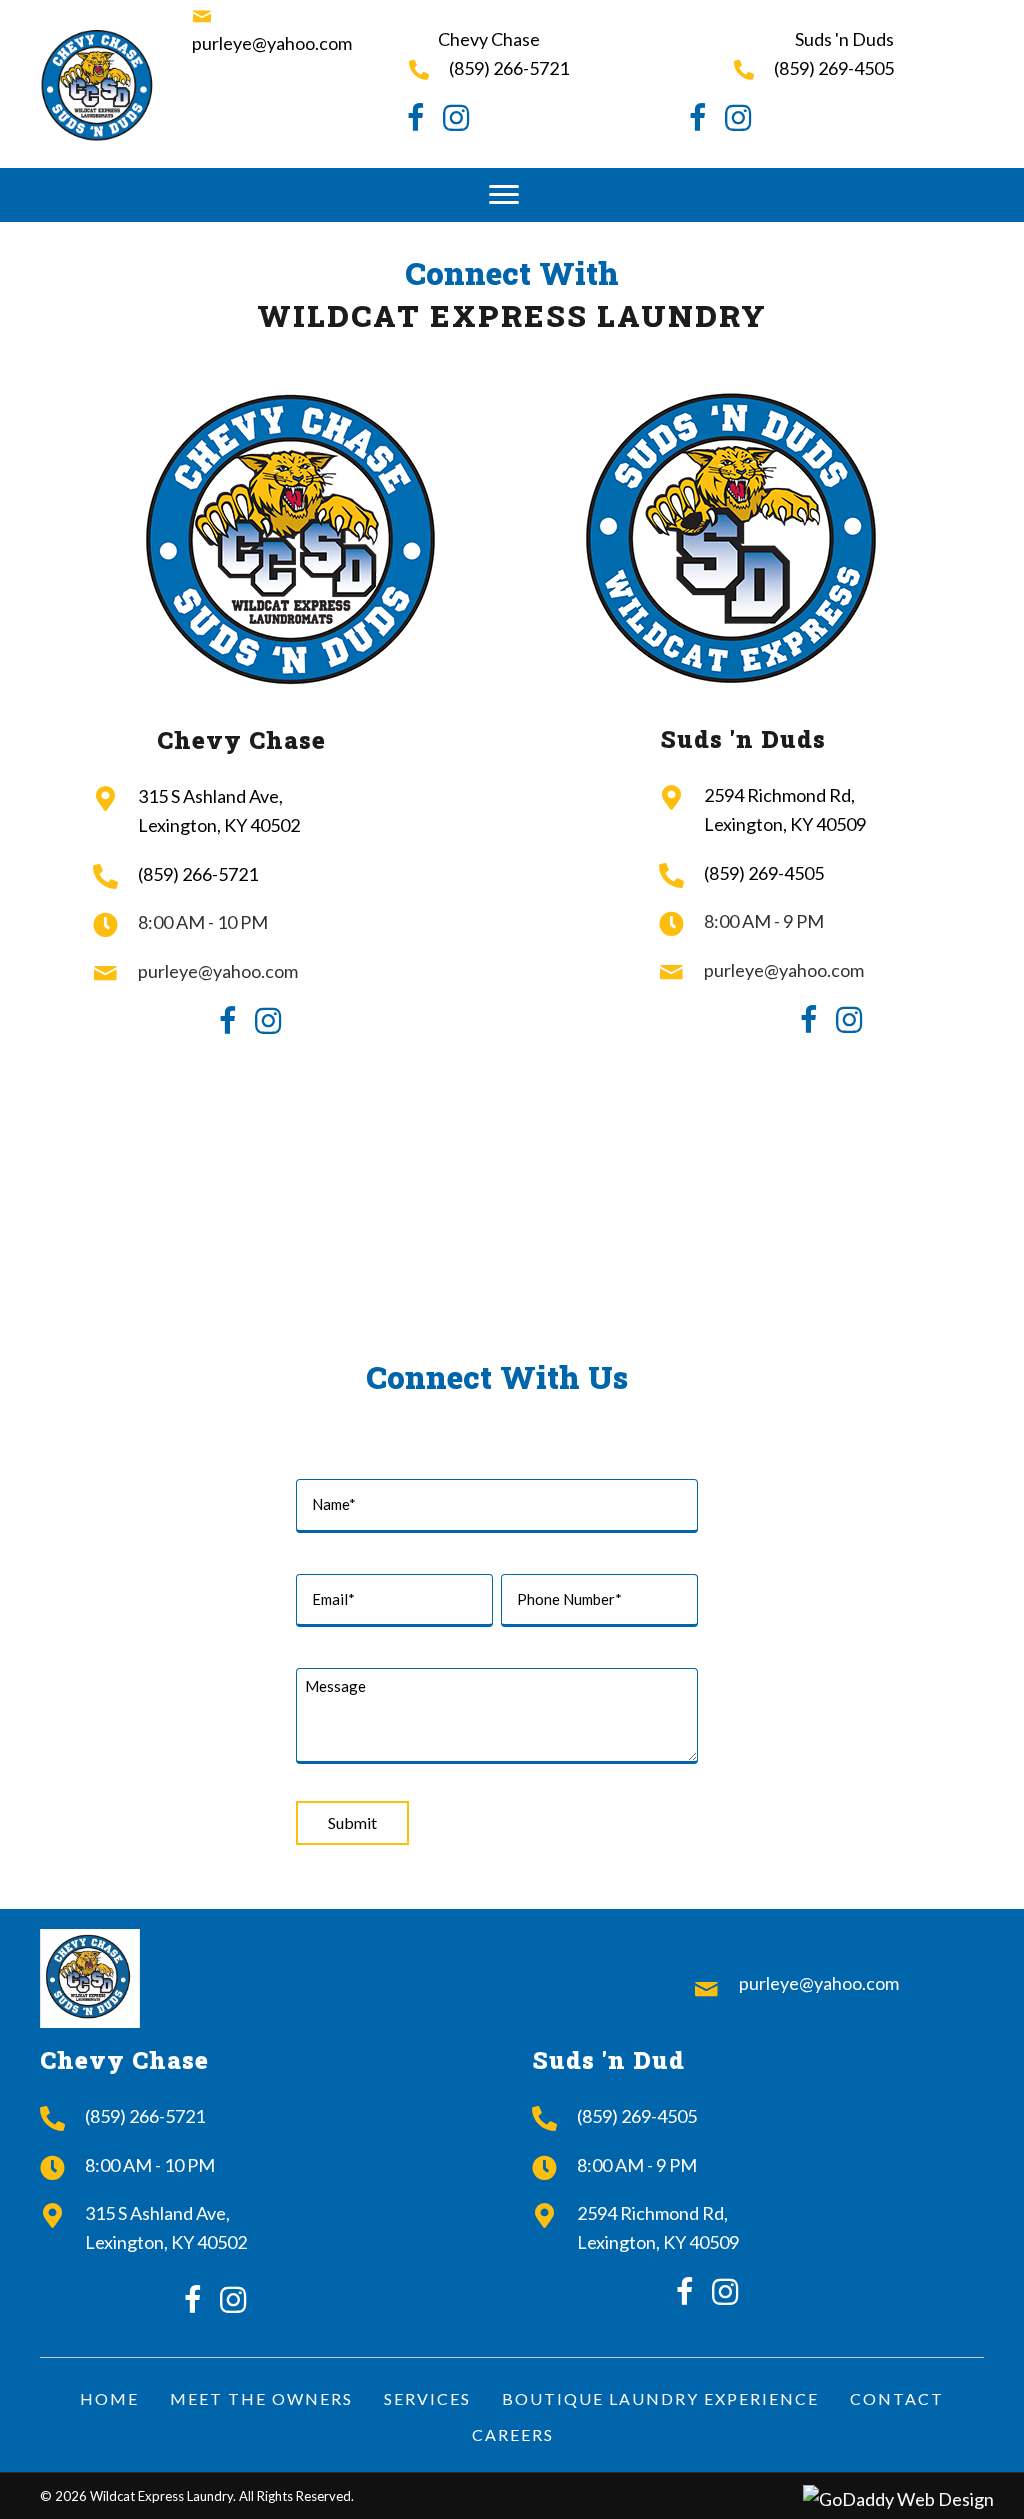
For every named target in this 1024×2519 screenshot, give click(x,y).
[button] (504, 195)
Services (427, 2398)
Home (109, 2398)
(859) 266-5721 (509, 68)
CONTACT (897, 2398)
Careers (513, 2434)
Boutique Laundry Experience (660, 2398)
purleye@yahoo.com (272, 43)
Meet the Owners (261, 2398)
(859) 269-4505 (834, 68)
